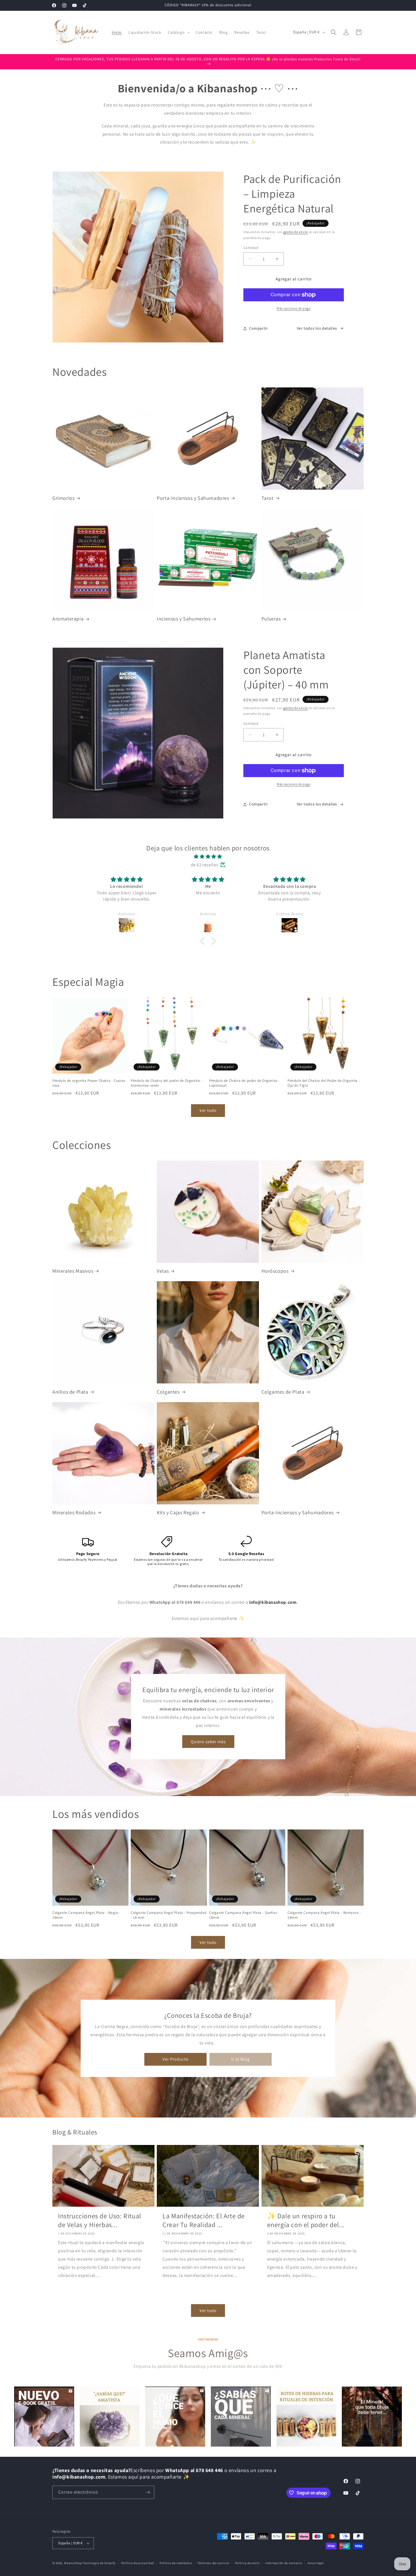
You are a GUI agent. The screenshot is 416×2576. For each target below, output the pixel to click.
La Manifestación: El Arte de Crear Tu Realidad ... (204, 2220)
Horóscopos (275, 1271)
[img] (208, 857)
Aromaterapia (68, 619)
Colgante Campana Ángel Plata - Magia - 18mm (86, 1915)
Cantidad (251, 248)
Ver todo (208, 1110)
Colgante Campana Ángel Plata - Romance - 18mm (324, 1915)
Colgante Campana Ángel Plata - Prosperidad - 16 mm (169, 1915)
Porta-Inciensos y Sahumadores (193, 498)
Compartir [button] (258, 328)
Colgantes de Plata (283, 1392)
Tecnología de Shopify (99, 2563)
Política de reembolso (176, 2563)
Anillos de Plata (70, 1392)
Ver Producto (175, 2059)
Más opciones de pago (294, 308)
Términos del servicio (213, 2563)
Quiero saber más (208, 1742)
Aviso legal (316, 2563)
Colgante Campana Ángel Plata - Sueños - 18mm (244, 1915)
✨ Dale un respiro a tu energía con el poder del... (306, 2220)
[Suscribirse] (148, 2492)
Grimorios (63, 498)
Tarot (268, 498)
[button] (178, 32)
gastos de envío (296, 232)
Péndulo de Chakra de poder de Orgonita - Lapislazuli (244, 1083)
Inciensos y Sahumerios (184, 619)
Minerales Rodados (74, 1512)
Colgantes (168, 1392)
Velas (163, 1271)
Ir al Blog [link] (241, 2059)
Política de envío (247, 2563)
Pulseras (271, 619)
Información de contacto (284, 2563)
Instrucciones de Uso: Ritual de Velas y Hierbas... (100, 2220)
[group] (44, 2417)
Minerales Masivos (73, 1271)
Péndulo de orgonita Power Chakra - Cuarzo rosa (89, 1083)
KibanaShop (73, 2563)
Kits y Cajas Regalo (178, 1512)
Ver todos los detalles (317, 328)
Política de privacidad (138, 2563)
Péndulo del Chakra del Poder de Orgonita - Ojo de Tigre (324, 1083)
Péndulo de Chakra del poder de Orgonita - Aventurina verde (167, 1083)
